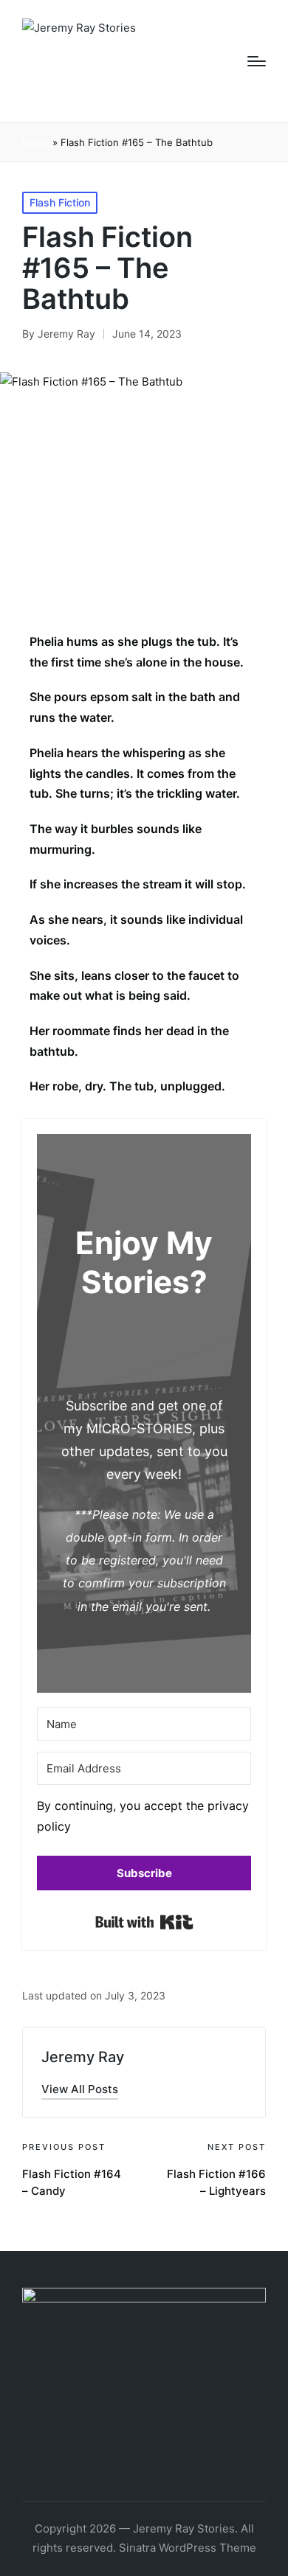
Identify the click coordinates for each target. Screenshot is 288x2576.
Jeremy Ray (83, 2057)
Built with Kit (144, 1922)
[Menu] (257, 61)
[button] (144, 1820)
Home (36, 142)
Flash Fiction (60, 202)
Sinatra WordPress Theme (188, 2548)
